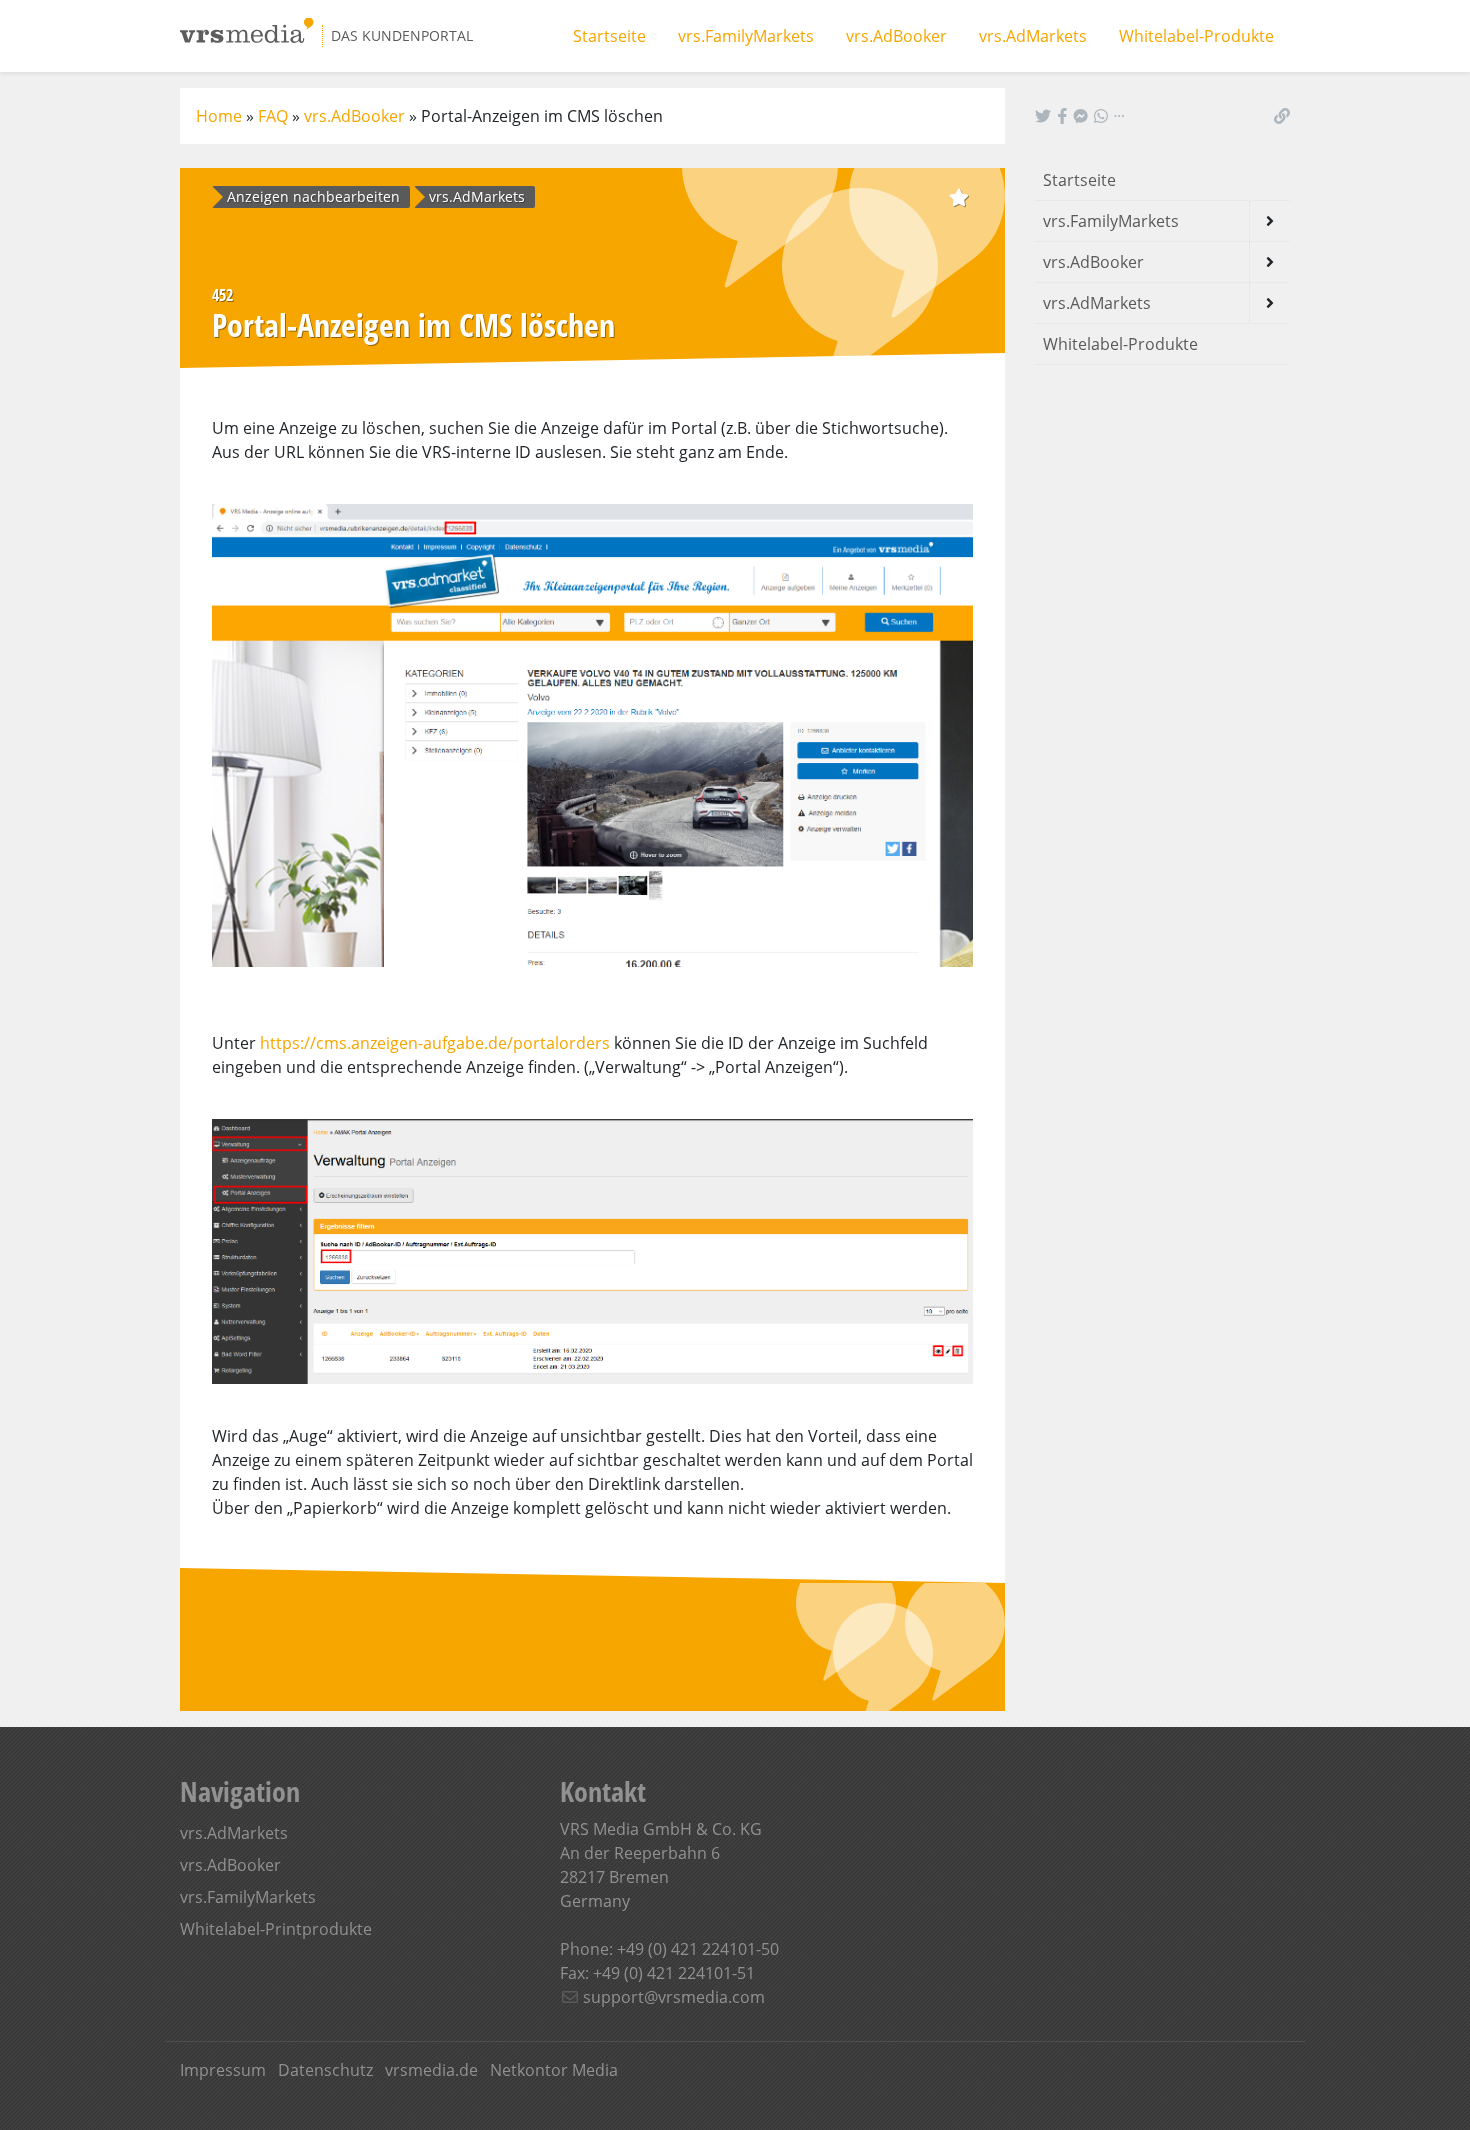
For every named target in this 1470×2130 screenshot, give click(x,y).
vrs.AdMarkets (1033, 36)
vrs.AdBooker (896, 36)
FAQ (273, 116)
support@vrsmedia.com (674, 1997)
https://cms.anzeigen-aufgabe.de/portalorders (435, 1043)
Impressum (223, 2070)
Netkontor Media (554, 2070)
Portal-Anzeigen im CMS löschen (542, 116)
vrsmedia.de (431, 2070)
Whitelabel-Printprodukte (276, 1929)
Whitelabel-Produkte (1196, 36)
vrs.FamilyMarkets (746, 36)
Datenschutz (325, 2070)
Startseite (609, 36)
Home (219, 116)
